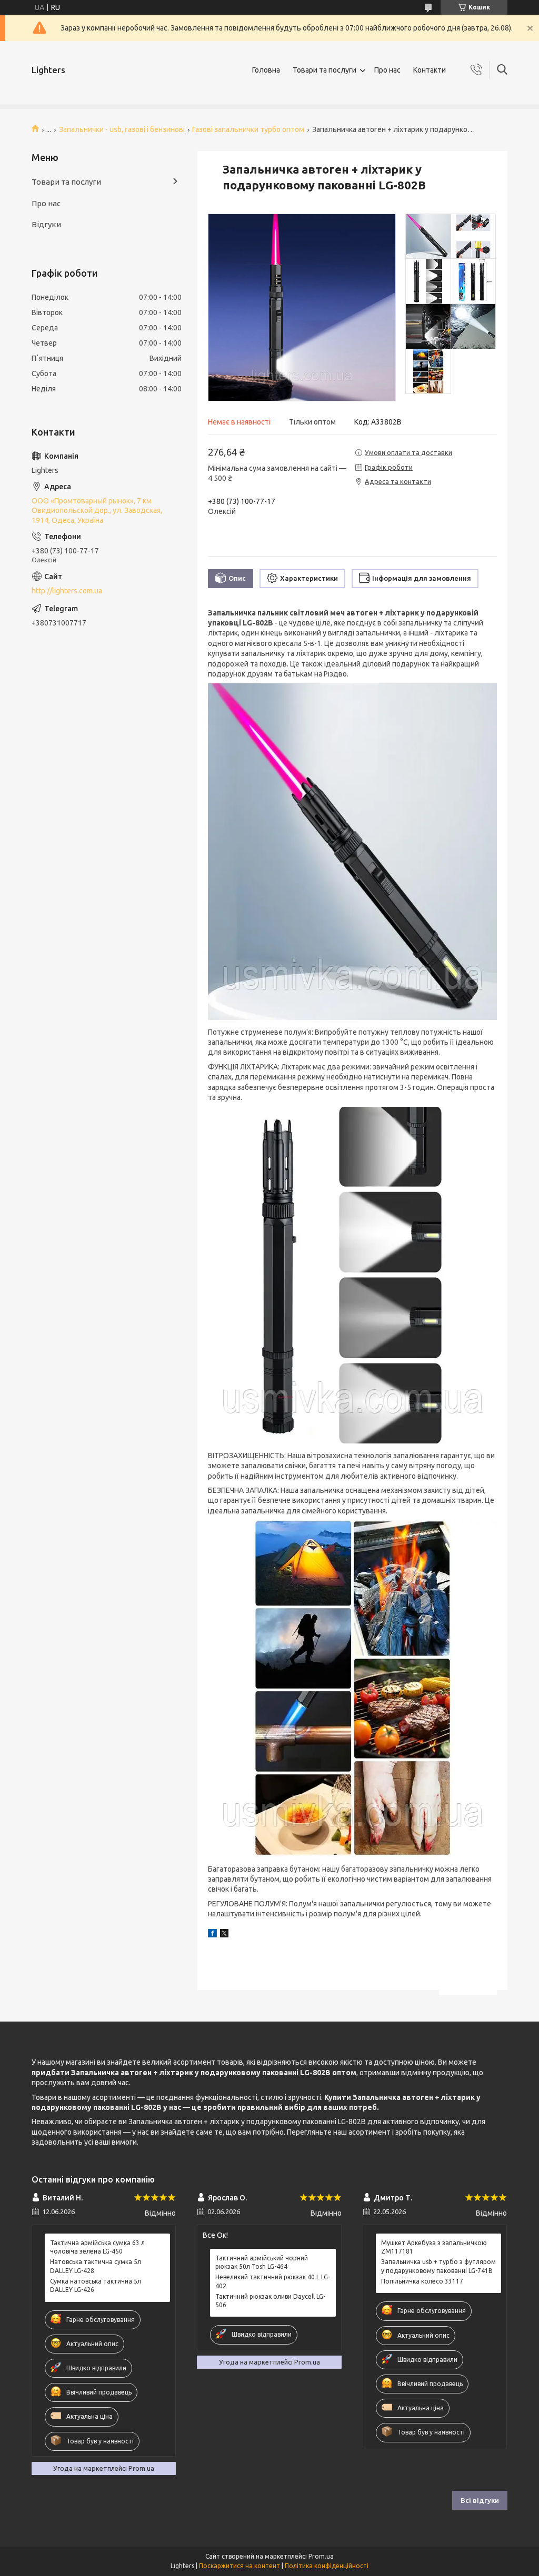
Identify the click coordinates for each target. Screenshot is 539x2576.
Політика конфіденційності (327, 2566)
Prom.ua (321, 2556)
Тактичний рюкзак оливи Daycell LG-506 (270, 2301)
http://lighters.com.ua (67, 591)
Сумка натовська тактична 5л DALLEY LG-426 (96, 2285)
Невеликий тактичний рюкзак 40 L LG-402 (273, 2281)
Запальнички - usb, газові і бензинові (122, 129)
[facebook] (212, 1935)
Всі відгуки (480, 2500)
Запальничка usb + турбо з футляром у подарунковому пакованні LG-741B (438, 2266)
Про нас (387, 70)
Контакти (430, 70)
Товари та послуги (325, 70)
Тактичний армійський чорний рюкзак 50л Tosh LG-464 (262, 2262)
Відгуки (46, 224)
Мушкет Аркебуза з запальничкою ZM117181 (434, 2247)
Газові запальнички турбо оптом (248, 129)
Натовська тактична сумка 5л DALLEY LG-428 (96, 2266)
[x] (224, 1935)
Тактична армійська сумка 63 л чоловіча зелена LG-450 (97, 2247)
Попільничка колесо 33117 (422, 2281)
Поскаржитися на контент (239, 2566)
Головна (266, 70)
